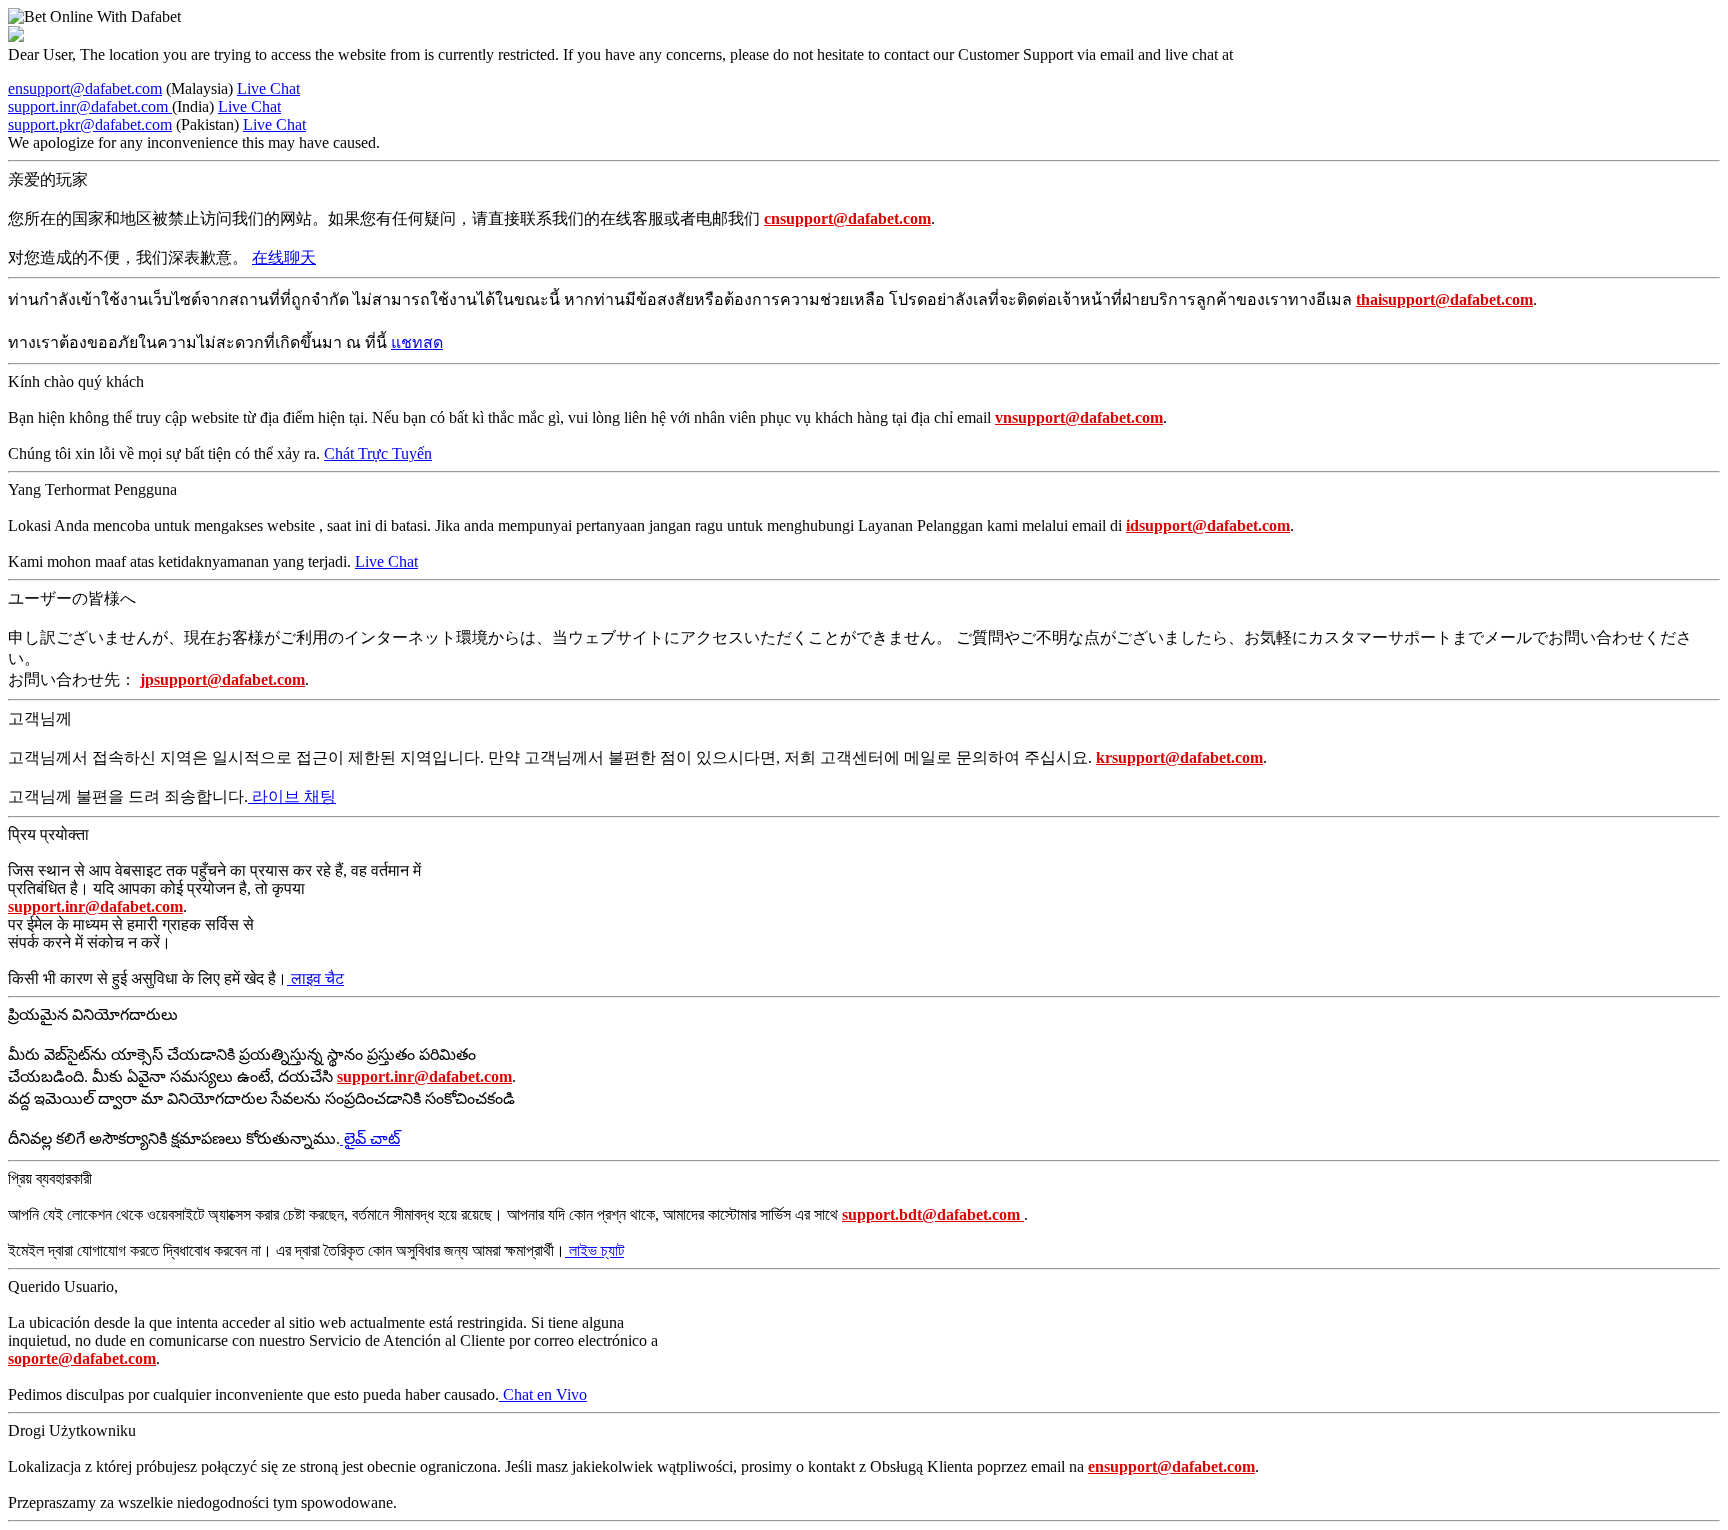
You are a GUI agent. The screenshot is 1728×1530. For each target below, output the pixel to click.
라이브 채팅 (292, 796)
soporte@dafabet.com (82, 1358)
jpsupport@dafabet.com (222, 679)
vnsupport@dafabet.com (1079, 417)
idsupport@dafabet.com (1208, 525)
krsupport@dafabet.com (1179, 757)
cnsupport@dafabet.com (847, 218)
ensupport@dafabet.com (85, 88)
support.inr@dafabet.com (90, 106)
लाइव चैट (315, 978)
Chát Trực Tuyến (378, 453)
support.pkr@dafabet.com (90, 124)
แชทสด (417, 342)
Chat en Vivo (543, 1394)
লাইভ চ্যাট (594, 1250)
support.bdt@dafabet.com (933, 1214)
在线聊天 (284, 257)
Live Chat (268, 88)
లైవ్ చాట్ (370, 1138)
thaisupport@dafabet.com (1444, 299)
